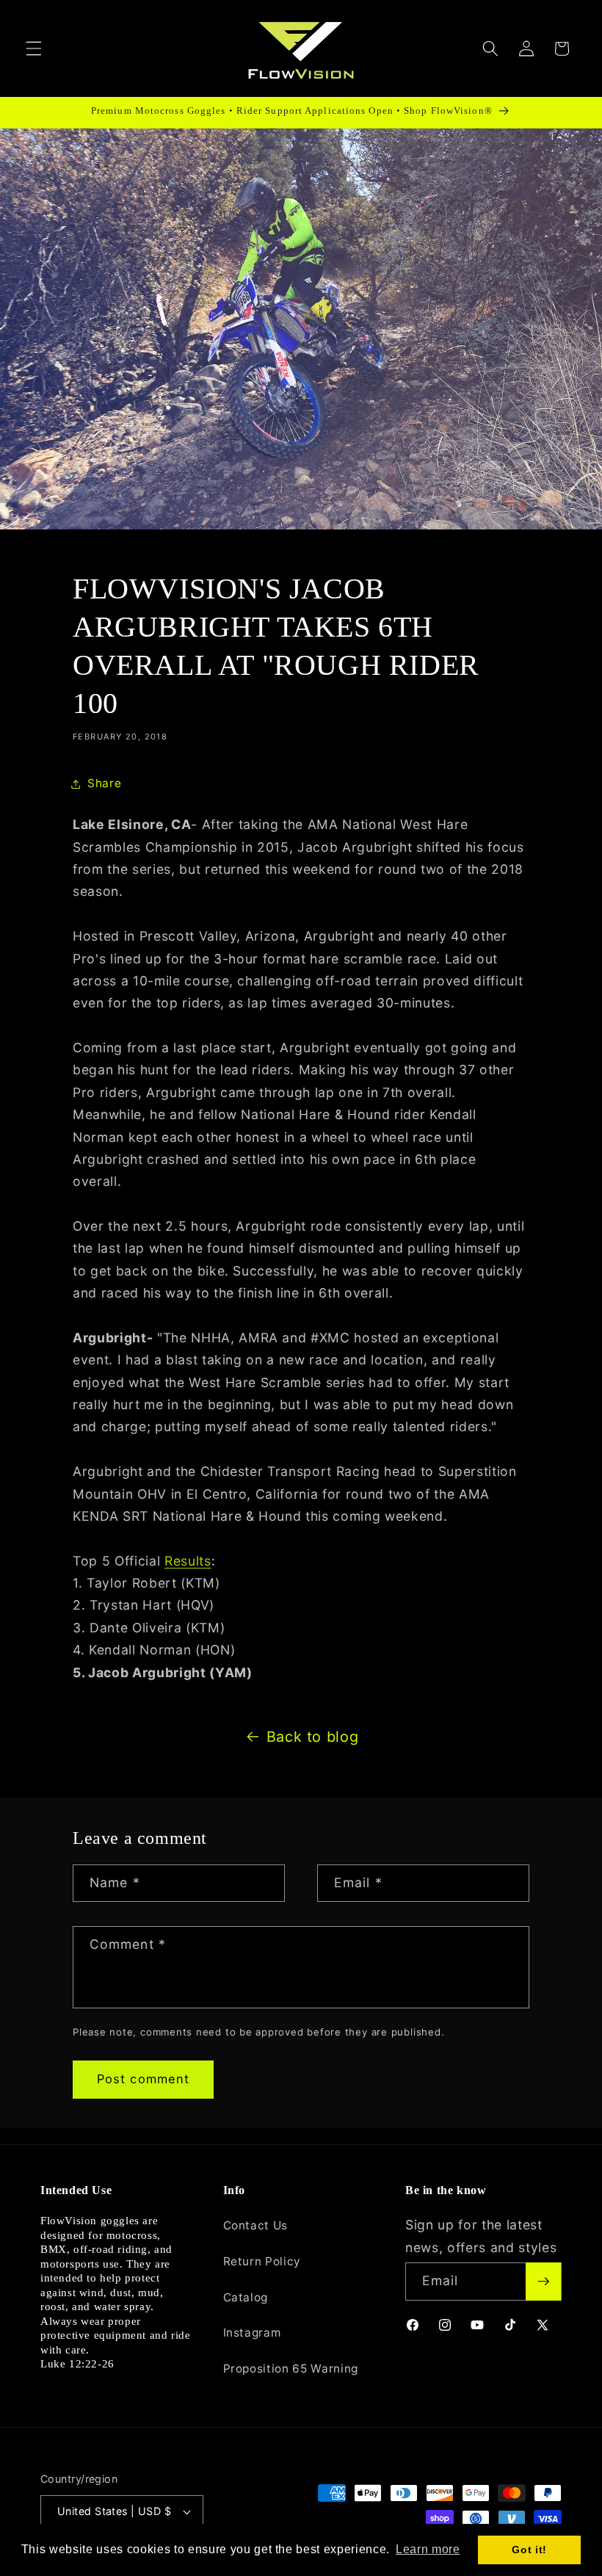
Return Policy (262, 2261)
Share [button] (104, 783)
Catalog (246, 2297)
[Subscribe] (543, 2282)
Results (188, 1561)
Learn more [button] (428, 2549)
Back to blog (313, 1737)
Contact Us (256, 2225)
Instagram (252, 2333)
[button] (34, 48)
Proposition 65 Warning (291, 2369)
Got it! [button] (529, 2550)
